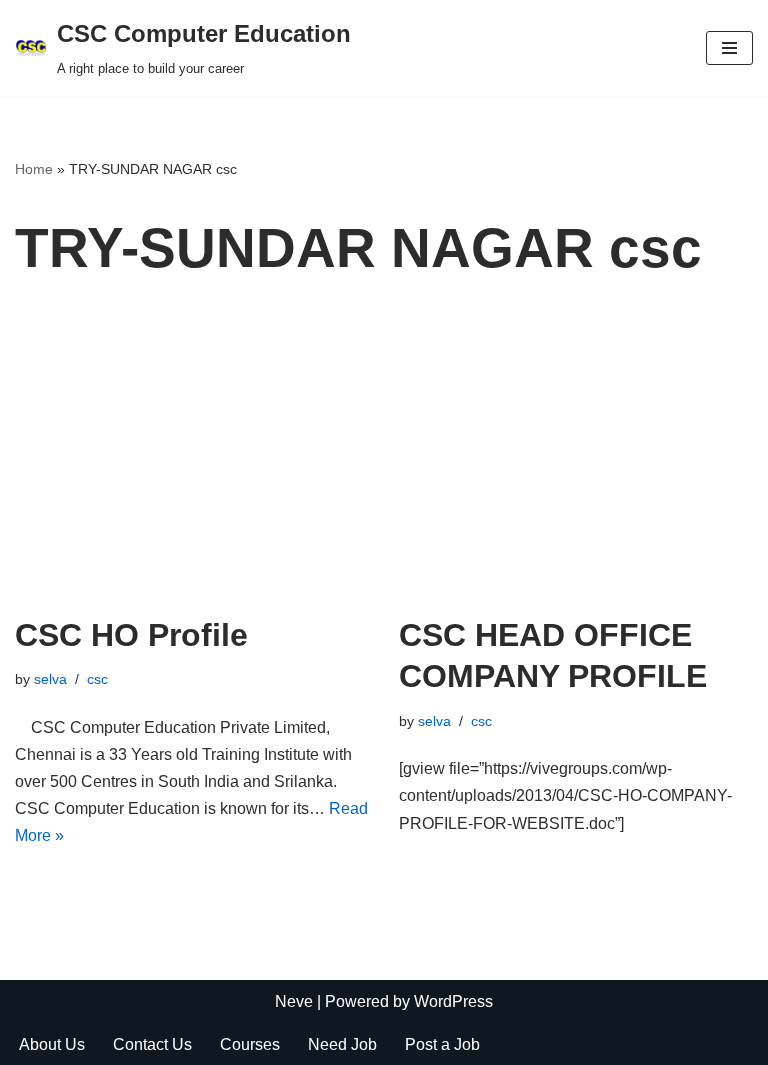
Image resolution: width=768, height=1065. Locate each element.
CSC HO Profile (131, 635)
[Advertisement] (384, 465)
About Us (52, 1044)
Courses (250, 1044)
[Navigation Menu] (729, 48)
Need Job (342, 1044)
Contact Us (152, 1044)
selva (50, 679)
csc (97, 679)
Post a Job (442, 1044)
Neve (294, 1001)
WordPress (453, 1001)
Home (34, 169)
